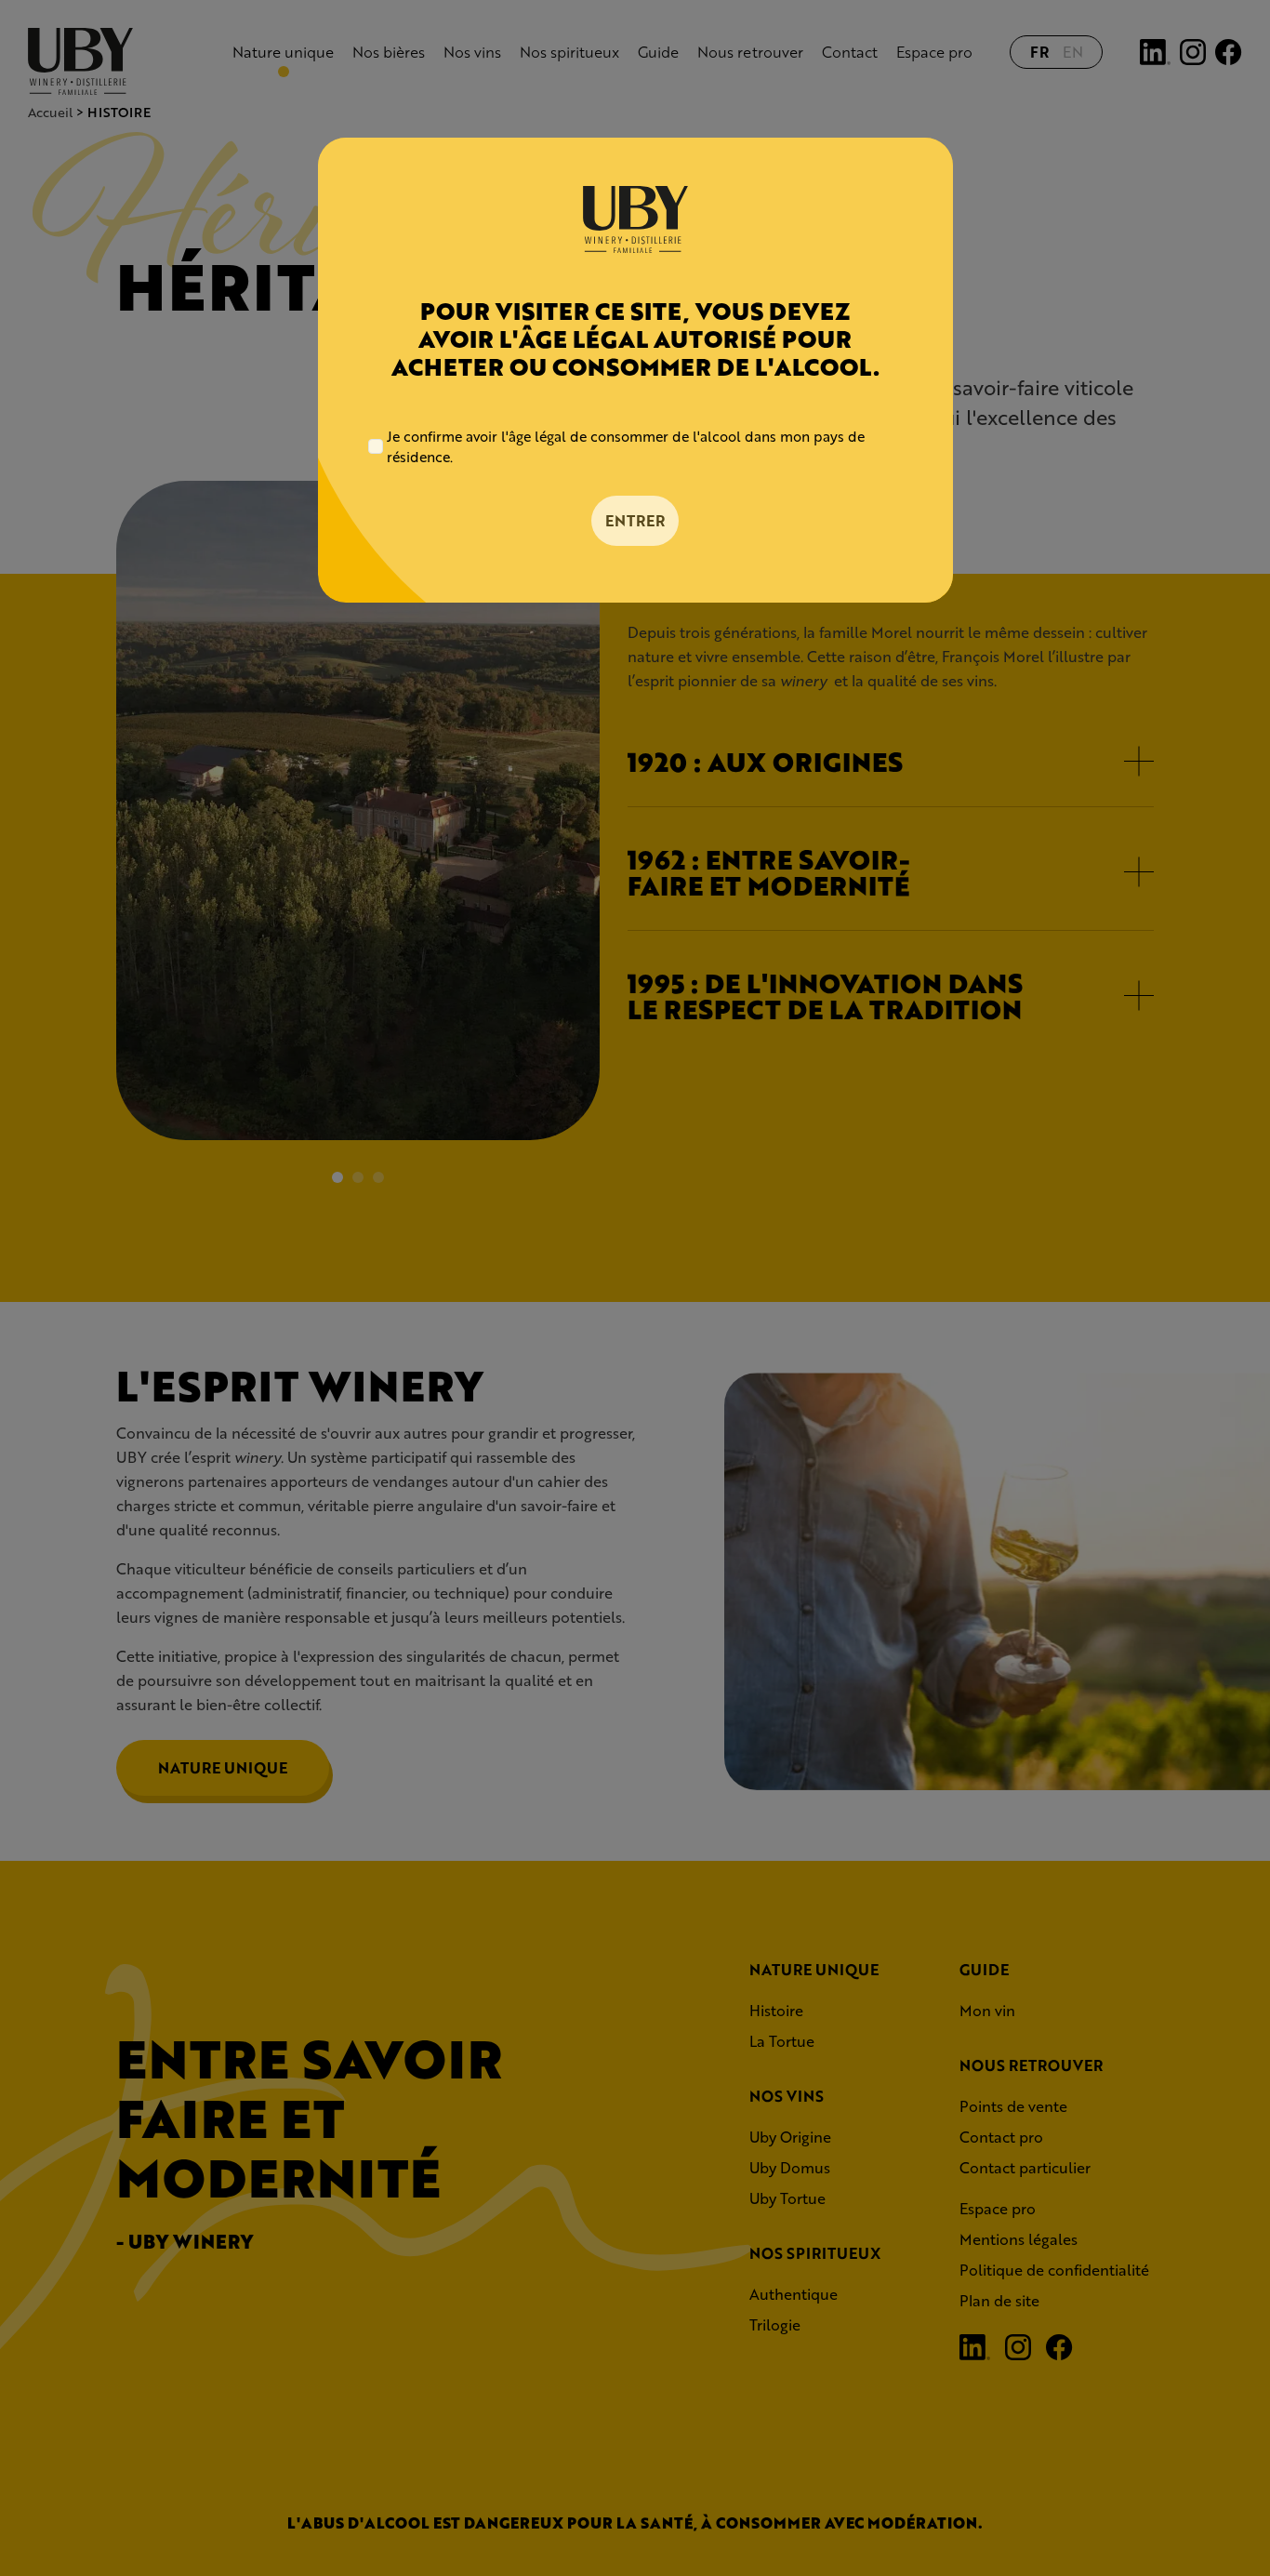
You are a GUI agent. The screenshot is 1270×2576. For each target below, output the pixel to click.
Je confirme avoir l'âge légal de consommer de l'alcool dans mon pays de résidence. (626, 447)
